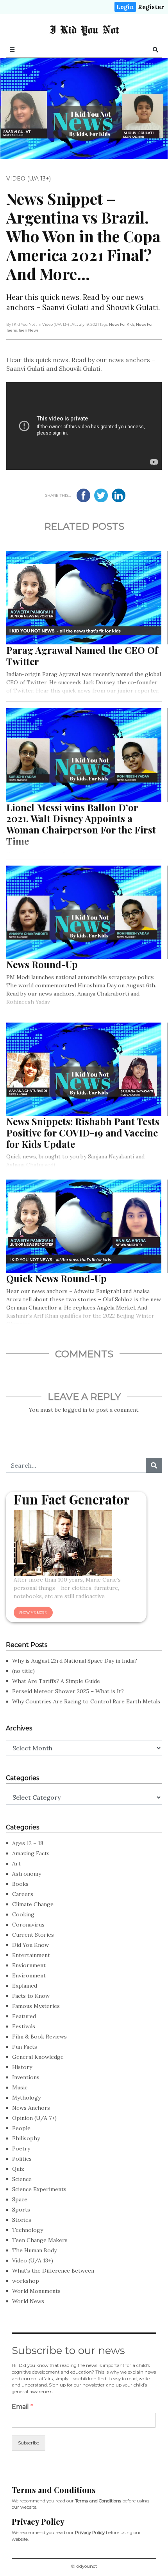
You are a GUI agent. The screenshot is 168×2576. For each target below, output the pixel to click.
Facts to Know (31, 1996)
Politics (22, 2159)
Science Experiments (39, 2189)
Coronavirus (28, 1925)
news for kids (122, 324)
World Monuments (36, 2291)
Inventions (26, 2077)
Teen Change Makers (40, 2240)
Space (20, 2199)
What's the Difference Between (53, 2271)
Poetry (21, 2148)
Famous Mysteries (36, 2006)
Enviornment (29, 1965)
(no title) (23, 1671)
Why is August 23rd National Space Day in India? (75, 1661)
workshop (26, 2281)
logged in (75, 1410)
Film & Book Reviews (39, 2037)
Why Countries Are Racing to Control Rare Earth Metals (86, 1701)
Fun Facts (25, 2047)
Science (22, 2179)
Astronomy (27, 1874)
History (22, 2067)
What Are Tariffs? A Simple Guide (56, 1681)
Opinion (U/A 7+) (34, 2118)
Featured (24, 2016)
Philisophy (26, 2138)
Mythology (26, 2098)
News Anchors (31, 2108)
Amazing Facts (31, 1853)
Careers (23, 1894)
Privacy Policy (90, 2533)
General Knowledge (38, 2057)
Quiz (18, 2169)
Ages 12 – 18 (28, 1843)
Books (20, 1884)
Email (22, 2407)
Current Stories (33, 1935)
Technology (28, 2230)
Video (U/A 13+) (29, 179)
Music (20, 2087)
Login (125, 7)
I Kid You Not (84, 29)
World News (28, 2301)
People (21, 2128)
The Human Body (34, 2250)
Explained (25, 1986)
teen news (28, 330)
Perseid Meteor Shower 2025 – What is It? (68, 1691)
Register (151, 7)
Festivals (24, 2026)
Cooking (23, 1914)
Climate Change (33, 1904)
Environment (29, 1975)
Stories (22, 2220)
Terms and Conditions (98, 2501)
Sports (21, 2210)
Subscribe (29, 2443)
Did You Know (30, 1945)
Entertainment (31, 1955)
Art (16, 1863)
